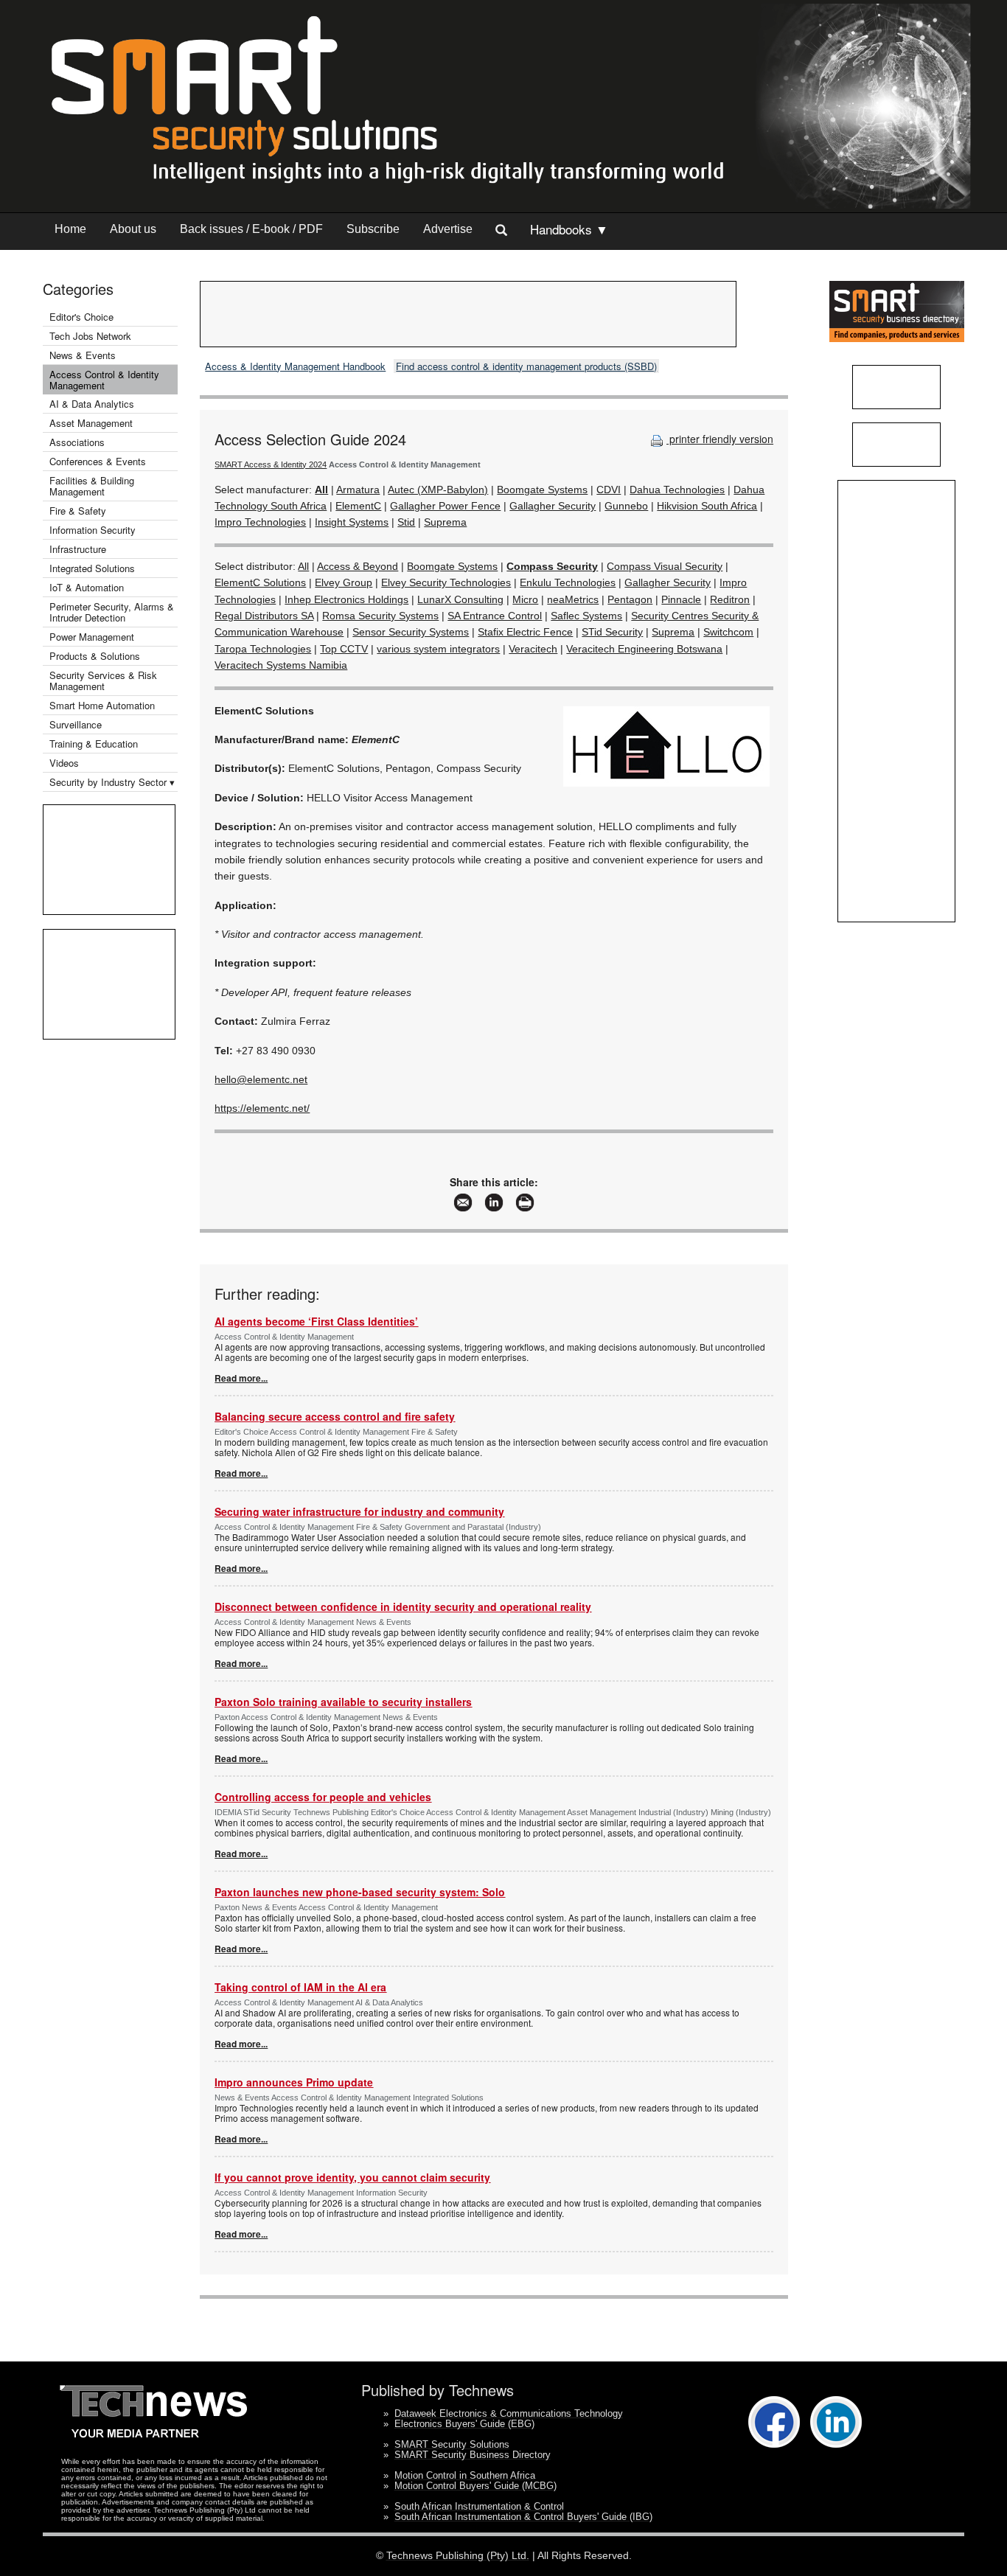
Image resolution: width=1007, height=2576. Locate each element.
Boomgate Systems (542, 490)
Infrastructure (78, 549)
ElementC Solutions (260, 582)
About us (133, 229)
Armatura (358, 490)
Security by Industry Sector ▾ (112, 782)
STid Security (612, 632)
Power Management (92, 637)
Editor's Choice (81, 317)
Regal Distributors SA (264, 616)
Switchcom (728, 632)
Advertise (448, 229)
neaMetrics (573, 599)
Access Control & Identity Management (104, 380)
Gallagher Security (553, 506)
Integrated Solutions (92, 568)
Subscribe (373, 229)
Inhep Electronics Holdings (346, 599)
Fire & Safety (78, 511)
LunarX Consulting (460, 599)
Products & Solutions (95, 656)
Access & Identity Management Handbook (295, 366)
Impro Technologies (260, 522)
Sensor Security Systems (411, 632)
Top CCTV (344, 649)
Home (70, 229)
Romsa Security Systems (380, 616)
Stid (406, 522)
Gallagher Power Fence (445, 506)
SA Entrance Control (495, 616)
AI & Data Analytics (92, 404)
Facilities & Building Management (92, 486)
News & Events (83, 355)
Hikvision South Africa (707, 506)
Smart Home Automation (104, 705)
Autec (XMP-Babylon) (438, 490)
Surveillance (76, 724)
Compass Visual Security (665, 566)
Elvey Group (344, 582)
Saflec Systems (586, 616)
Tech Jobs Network (90, 336)
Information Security (93, 530)
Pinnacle (681, 599)
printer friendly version (720, 439)
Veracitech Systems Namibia (281, 665)
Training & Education (94, 744)
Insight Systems (352, 522)
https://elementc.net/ (262, 1108)
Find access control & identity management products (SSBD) (526, 366)
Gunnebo (626, 506)
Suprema (445, 522)
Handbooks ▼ (569, 229)
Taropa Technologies (263, 649)
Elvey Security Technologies (446, 582)
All (303, 566)
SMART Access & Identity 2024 (271, 464)
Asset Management (91, 423)
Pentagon (630, 599)
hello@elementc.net (261, 1079)
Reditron (730, 599)
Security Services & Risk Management (103, 680)
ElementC (358, 506)
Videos (64, 763)
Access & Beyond (358, 566)
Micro (525, 599)
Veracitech (533, 649)
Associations (77, 442)
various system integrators (438, 649)
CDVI (609, 490)
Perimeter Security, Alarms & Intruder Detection (112, 612)
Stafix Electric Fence (525, 632)
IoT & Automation (87, 587)
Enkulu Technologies (568, 582)
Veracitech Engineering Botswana (644, 649)
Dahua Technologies (677, 490)
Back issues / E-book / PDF (251, 229)
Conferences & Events (98, 461)
